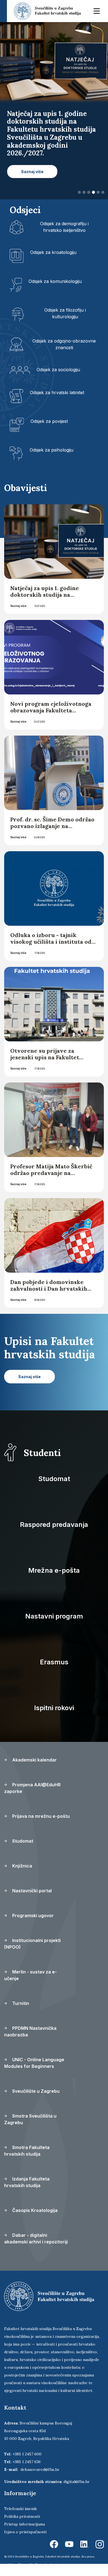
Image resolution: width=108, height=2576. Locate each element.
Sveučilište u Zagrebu (35, 2091)
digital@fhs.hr (77, 2482)
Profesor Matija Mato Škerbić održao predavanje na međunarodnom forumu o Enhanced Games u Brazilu (51, 1176)
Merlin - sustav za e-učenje (30, 1975)
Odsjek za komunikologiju (55, 281)
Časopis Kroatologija (34, 2210)
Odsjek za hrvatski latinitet (57, 392)
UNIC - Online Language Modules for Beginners (34, 2063)
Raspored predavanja (54, 1525)
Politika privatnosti (22, 2516)
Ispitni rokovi (54, 1708)
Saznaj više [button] (32, 172)
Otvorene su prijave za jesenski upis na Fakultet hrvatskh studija (45, 1057)
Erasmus (54, 1662)
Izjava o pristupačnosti (25, 2532)
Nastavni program (54, 1616)
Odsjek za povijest (49, 421)
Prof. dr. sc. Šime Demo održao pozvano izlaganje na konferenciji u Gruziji (52, 826)
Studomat (54, 1479)
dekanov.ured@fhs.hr (40, 2469)
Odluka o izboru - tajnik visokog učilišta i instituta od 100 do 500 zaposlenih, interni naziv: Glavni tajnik (52, 945)
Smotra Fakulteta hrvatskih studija (27, 2151)
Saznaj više (18, 606)
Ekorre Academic (47, 2564)
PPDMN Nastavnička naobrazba (30, 2031)
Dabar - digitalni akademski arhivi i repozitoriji (36, 2238)
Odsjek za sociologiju (58, 370)
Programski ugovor (32, 1916)
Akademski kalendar (34, 1760)
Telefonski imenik (20, 2509)
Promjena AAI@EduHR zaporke (32, 1788)
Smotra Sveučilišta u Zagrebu (30, 2119)
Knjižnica (22, 1866)
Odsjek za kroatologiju (53, 252)
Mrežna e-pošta (54, 1570)
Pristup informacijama (25, 2524)
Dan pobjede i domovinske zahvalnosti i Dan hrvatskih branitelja (49, 1289)
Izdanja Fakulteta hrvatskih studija (27, 2182)
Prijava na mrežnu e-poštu (40, 1816)
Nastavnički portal (31, 1891)
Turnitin (20, 2003)
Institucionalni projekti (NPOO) (32, 1944)
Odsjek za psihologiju (52, 450)
